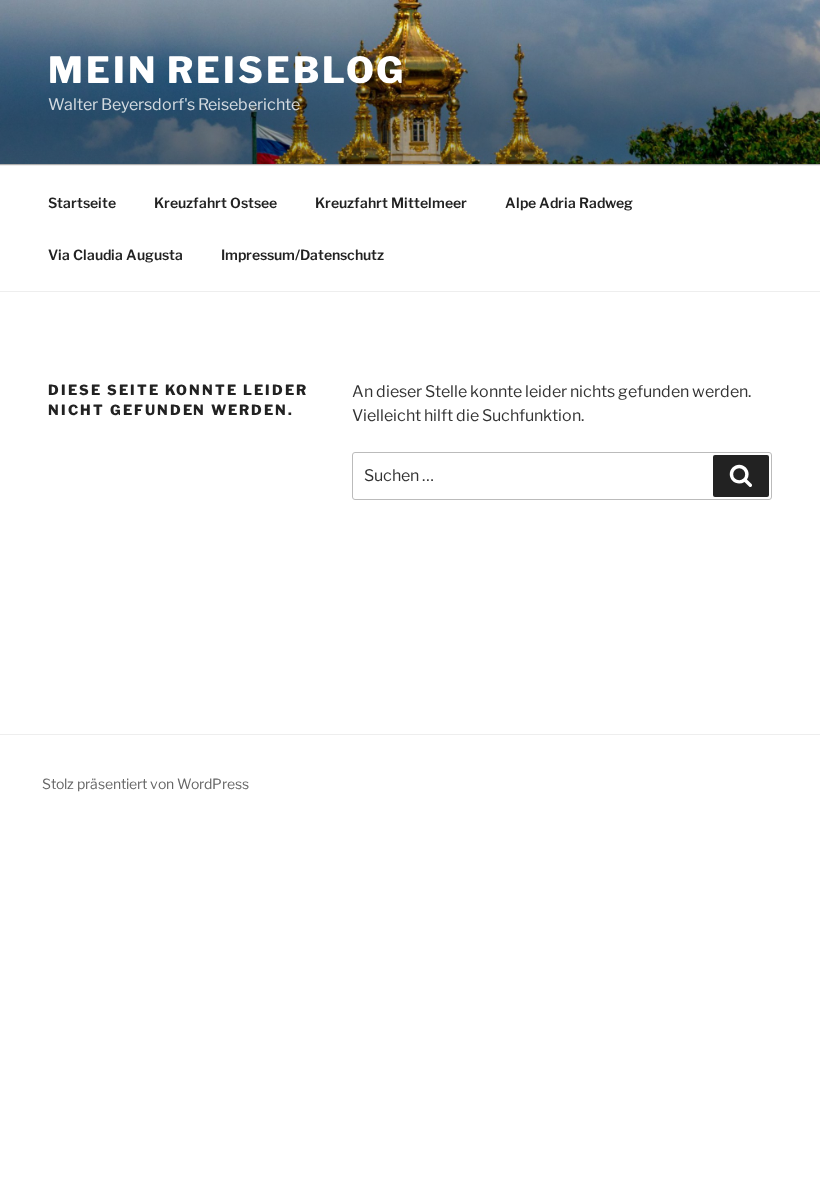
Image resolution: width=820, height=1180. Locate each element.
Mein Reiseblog (227, 70)
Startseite (82, 202)
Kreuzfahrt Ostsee (215, 202)
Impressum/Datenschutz (302, 254)
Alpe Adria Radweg (569, 202)
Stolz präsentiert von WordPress (145, 783)
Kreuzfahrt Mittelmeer (391, 202)
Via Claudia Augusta (115, 254)
